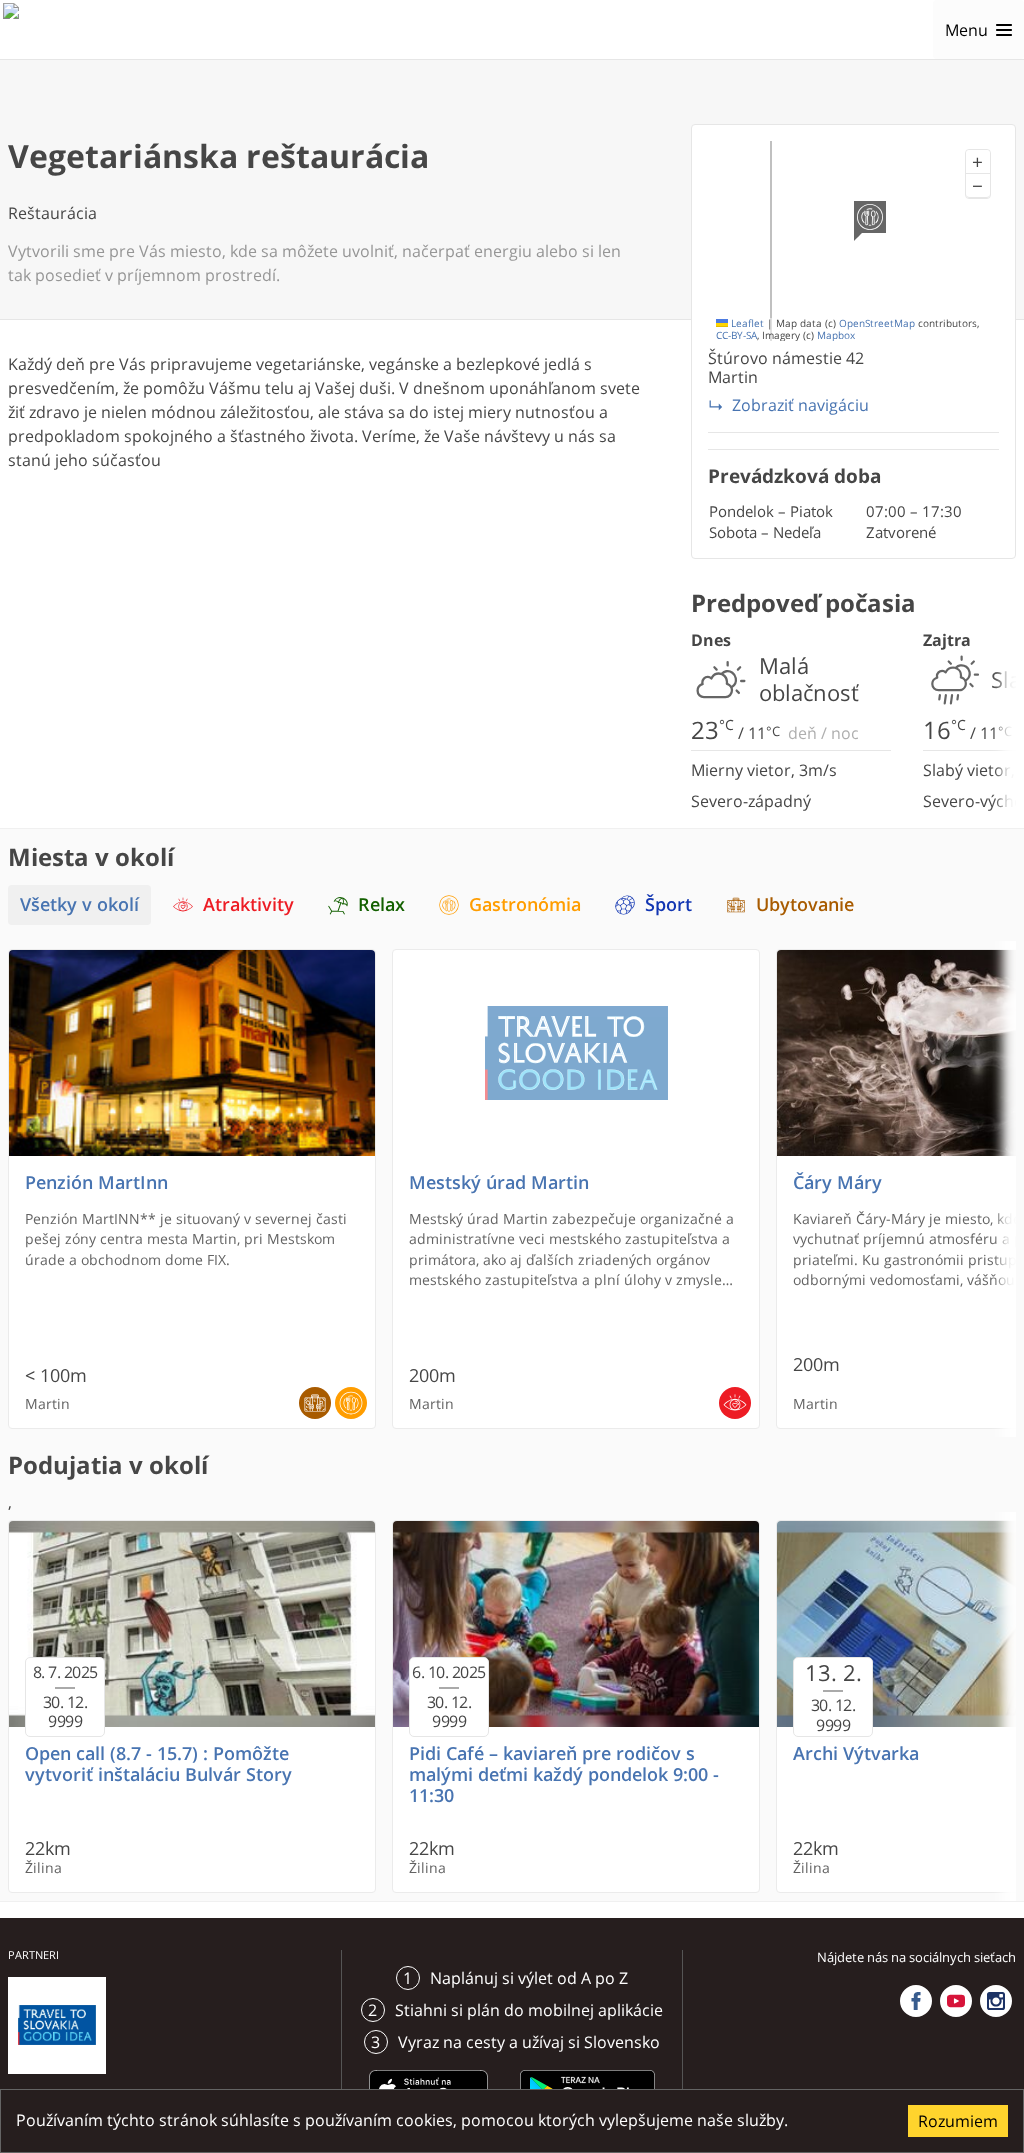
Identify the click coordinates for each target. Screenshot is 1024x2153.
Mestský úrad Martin (499, 1182)
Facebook (916, 2001)
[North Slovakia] (37, 30)
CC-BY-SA (736, 335)
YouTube (956, 2001)
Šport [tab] (668, 904)
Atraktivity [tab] (248, 904)
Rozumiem (958, 2121)
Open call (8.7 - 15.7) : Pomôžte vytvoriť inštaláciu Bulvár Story (158, 1764)
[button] (978, 162)
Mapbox (836, 335)
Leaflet (746, 323)
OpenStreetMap (877, 323)
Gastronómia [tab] (525, 904)
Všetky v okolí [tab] (79, 904)
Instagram (996, 2001)
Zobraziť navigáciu (800, 405)
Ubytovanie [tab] (805, 904)
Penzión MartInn (96, 1182)
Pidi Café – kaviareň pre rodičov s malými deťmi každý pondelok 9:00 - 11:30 (564, 1774)
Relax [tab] (381, 904)
